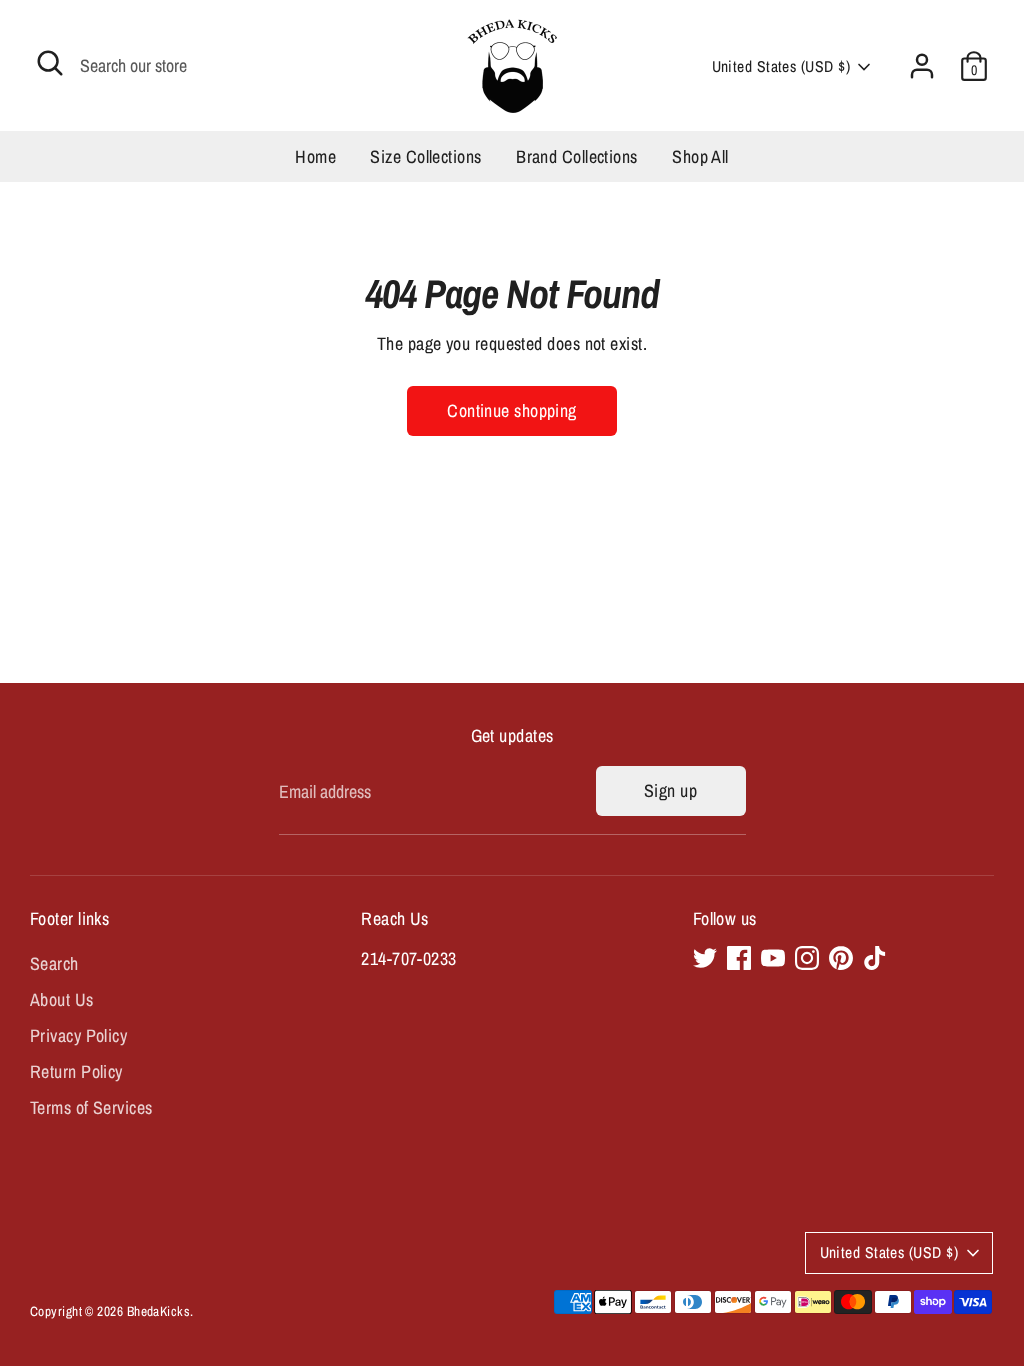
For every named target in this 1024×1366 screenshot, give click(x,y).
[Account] (922, 66)
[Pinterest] (841, 958)
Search (54, 963)
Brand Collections (577, 156)
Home (315, 156)
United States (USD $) (781, 66)
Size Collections (425, 156)
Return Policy (76, 1071)
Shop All (700, 156)
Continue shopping (512, 410)
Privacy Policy (78, 1035)
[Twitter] (705, 958)
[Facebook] (739, 958)
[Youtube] (773, 958)
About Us (62, 999)
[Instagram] (807, 958)
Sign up (670, 790)
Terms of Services (91, 1107)
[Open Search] (50, 63)
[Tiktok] (875, 958)
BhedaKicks (159, 1311)
